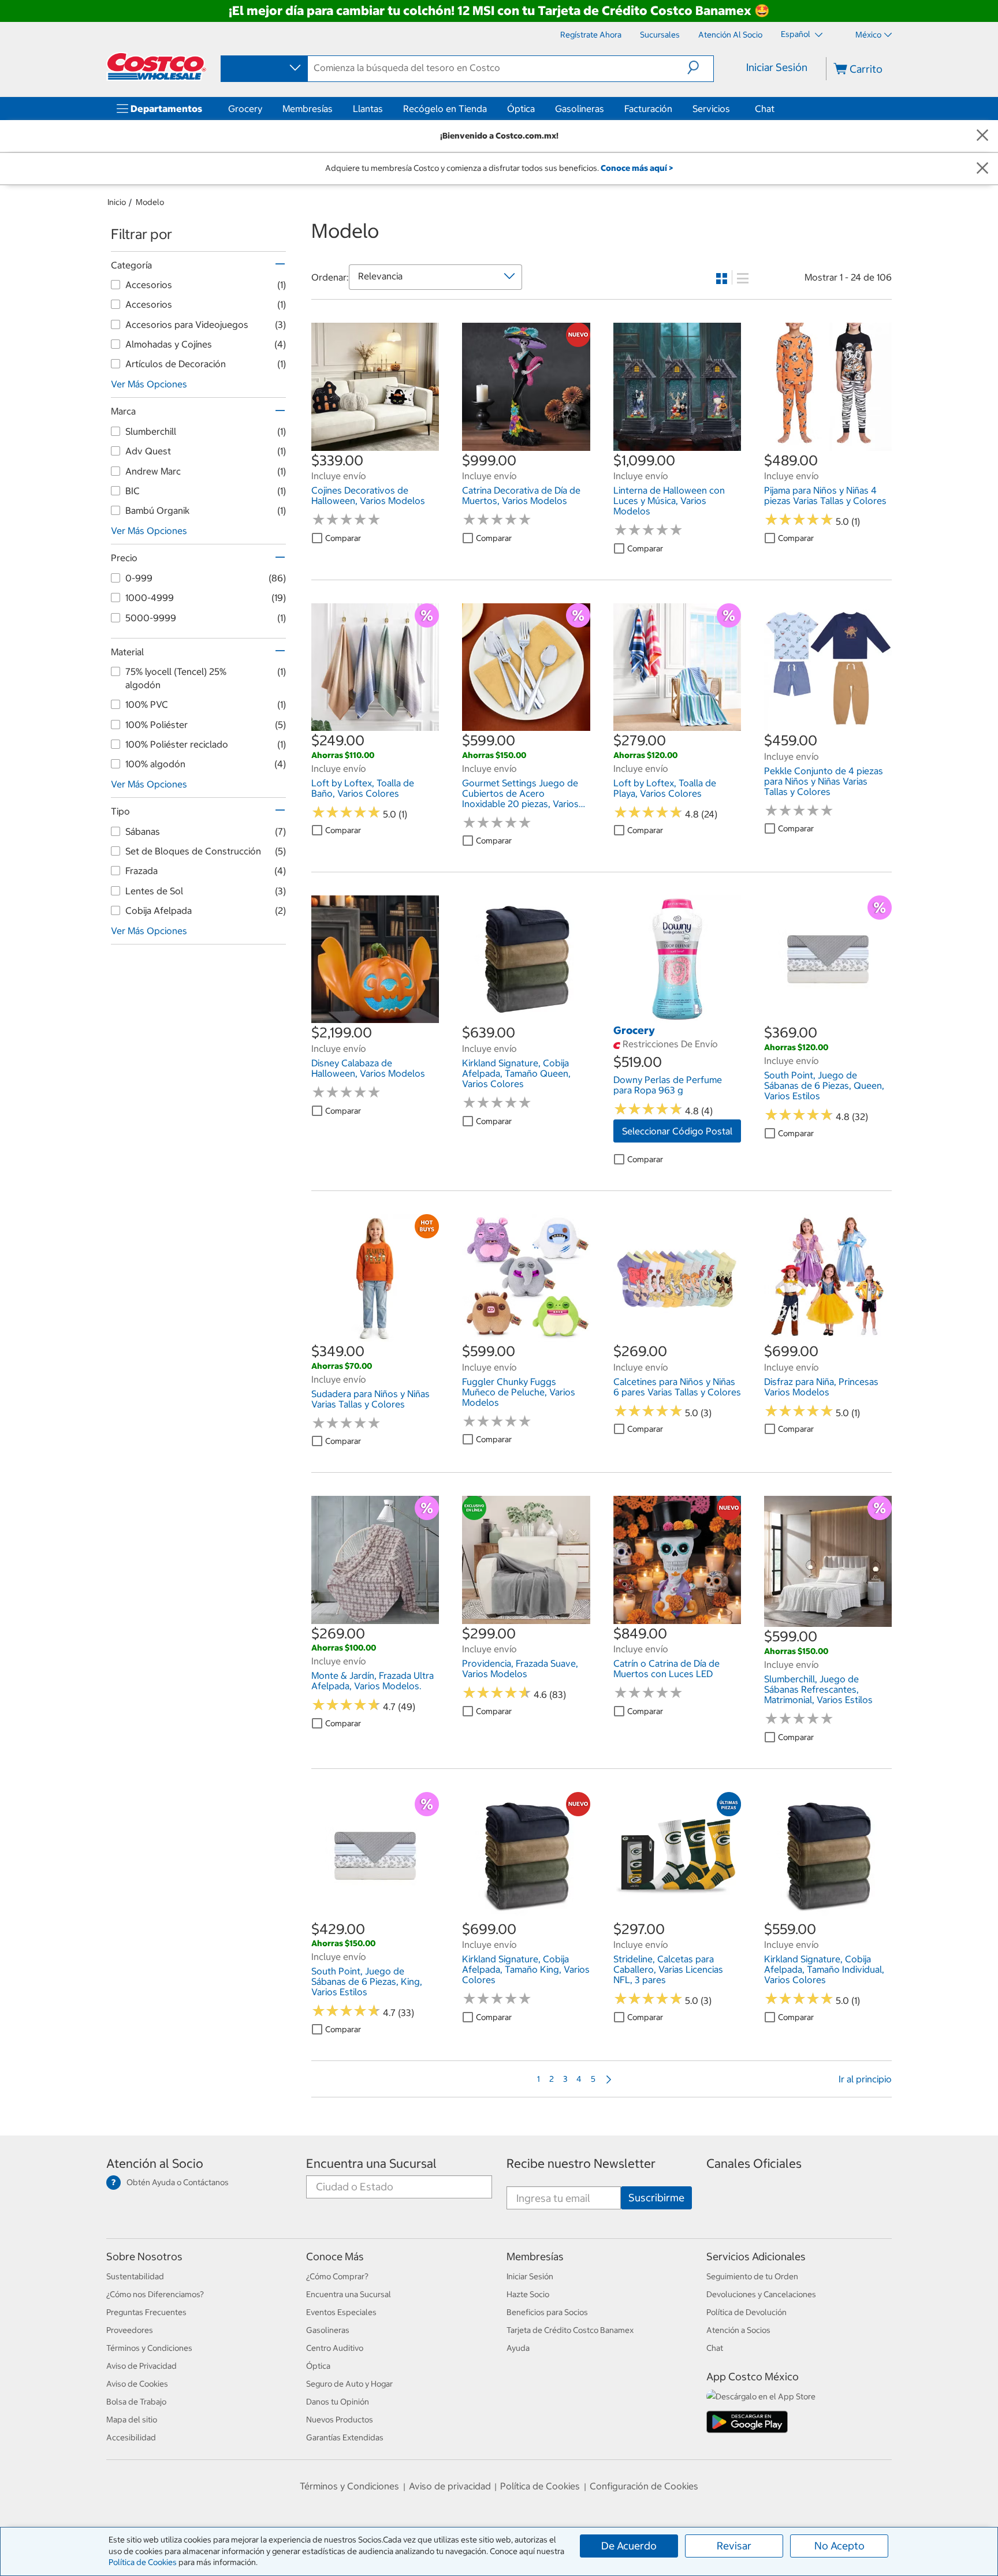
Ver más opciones (149, 384)
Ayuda (518, 2348)
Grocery (245, 109)
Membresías (308, 109)
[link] (375, 445)
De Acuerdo (629, 2546)
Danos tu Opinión (338, 2402)
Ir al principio (865, 2079)
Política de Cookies (143, 2562)
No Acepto (839, 2546)
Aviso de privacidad (450, 2486)
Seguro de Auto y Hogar (349, 2384)
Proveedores (130, 2330)
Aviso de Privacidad (141, 2366)
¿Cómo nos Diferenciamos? (155, 2294)
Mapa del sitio (132, 2420)
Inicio (117, 202)
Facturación (648, 109)
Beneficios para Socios (547, 2312)
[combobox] (263, 68)
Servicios (711, 109)
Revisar (734, 2546)
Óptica (521, 109)
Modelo (150, 202)
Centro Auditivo (335, 2348)
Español (796, 34)
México (868, 35)
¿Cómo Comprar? (337, 2276)
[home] (157, 66)
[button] (700, 68)
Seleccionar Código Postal (677, 1131)
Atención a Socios (738, 2330)
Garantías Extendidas (345, 2437)
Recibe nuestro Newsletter (581, 2164)
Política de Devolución (746, 2312)
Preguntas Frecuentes (146, 2312)
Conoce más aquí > (637, 168)
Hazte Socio (528, 2294)
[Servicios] (732, 109)
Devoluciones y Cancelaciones (761, 2294)
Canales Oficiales (754, 2164)
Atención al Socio (155, 2164)
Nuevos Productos (340, 2420)
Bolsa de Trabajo (136, 2402)
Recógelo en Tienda (445, 109)
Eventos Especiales (341, 2312)
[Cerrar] (982, 136)
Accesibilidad (131, 2437)
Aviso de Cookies (137, 2384)
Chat (765, 109)
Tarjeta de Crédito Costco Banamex (570, 2330)
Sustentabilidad (135, 2276)
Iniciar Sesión (777, 67)
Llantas (368, 109)
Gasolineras (580, 109)
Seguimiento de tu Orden (752, 2276)
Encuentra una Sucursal (371, 2164)
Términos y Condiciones (149, 2348)
